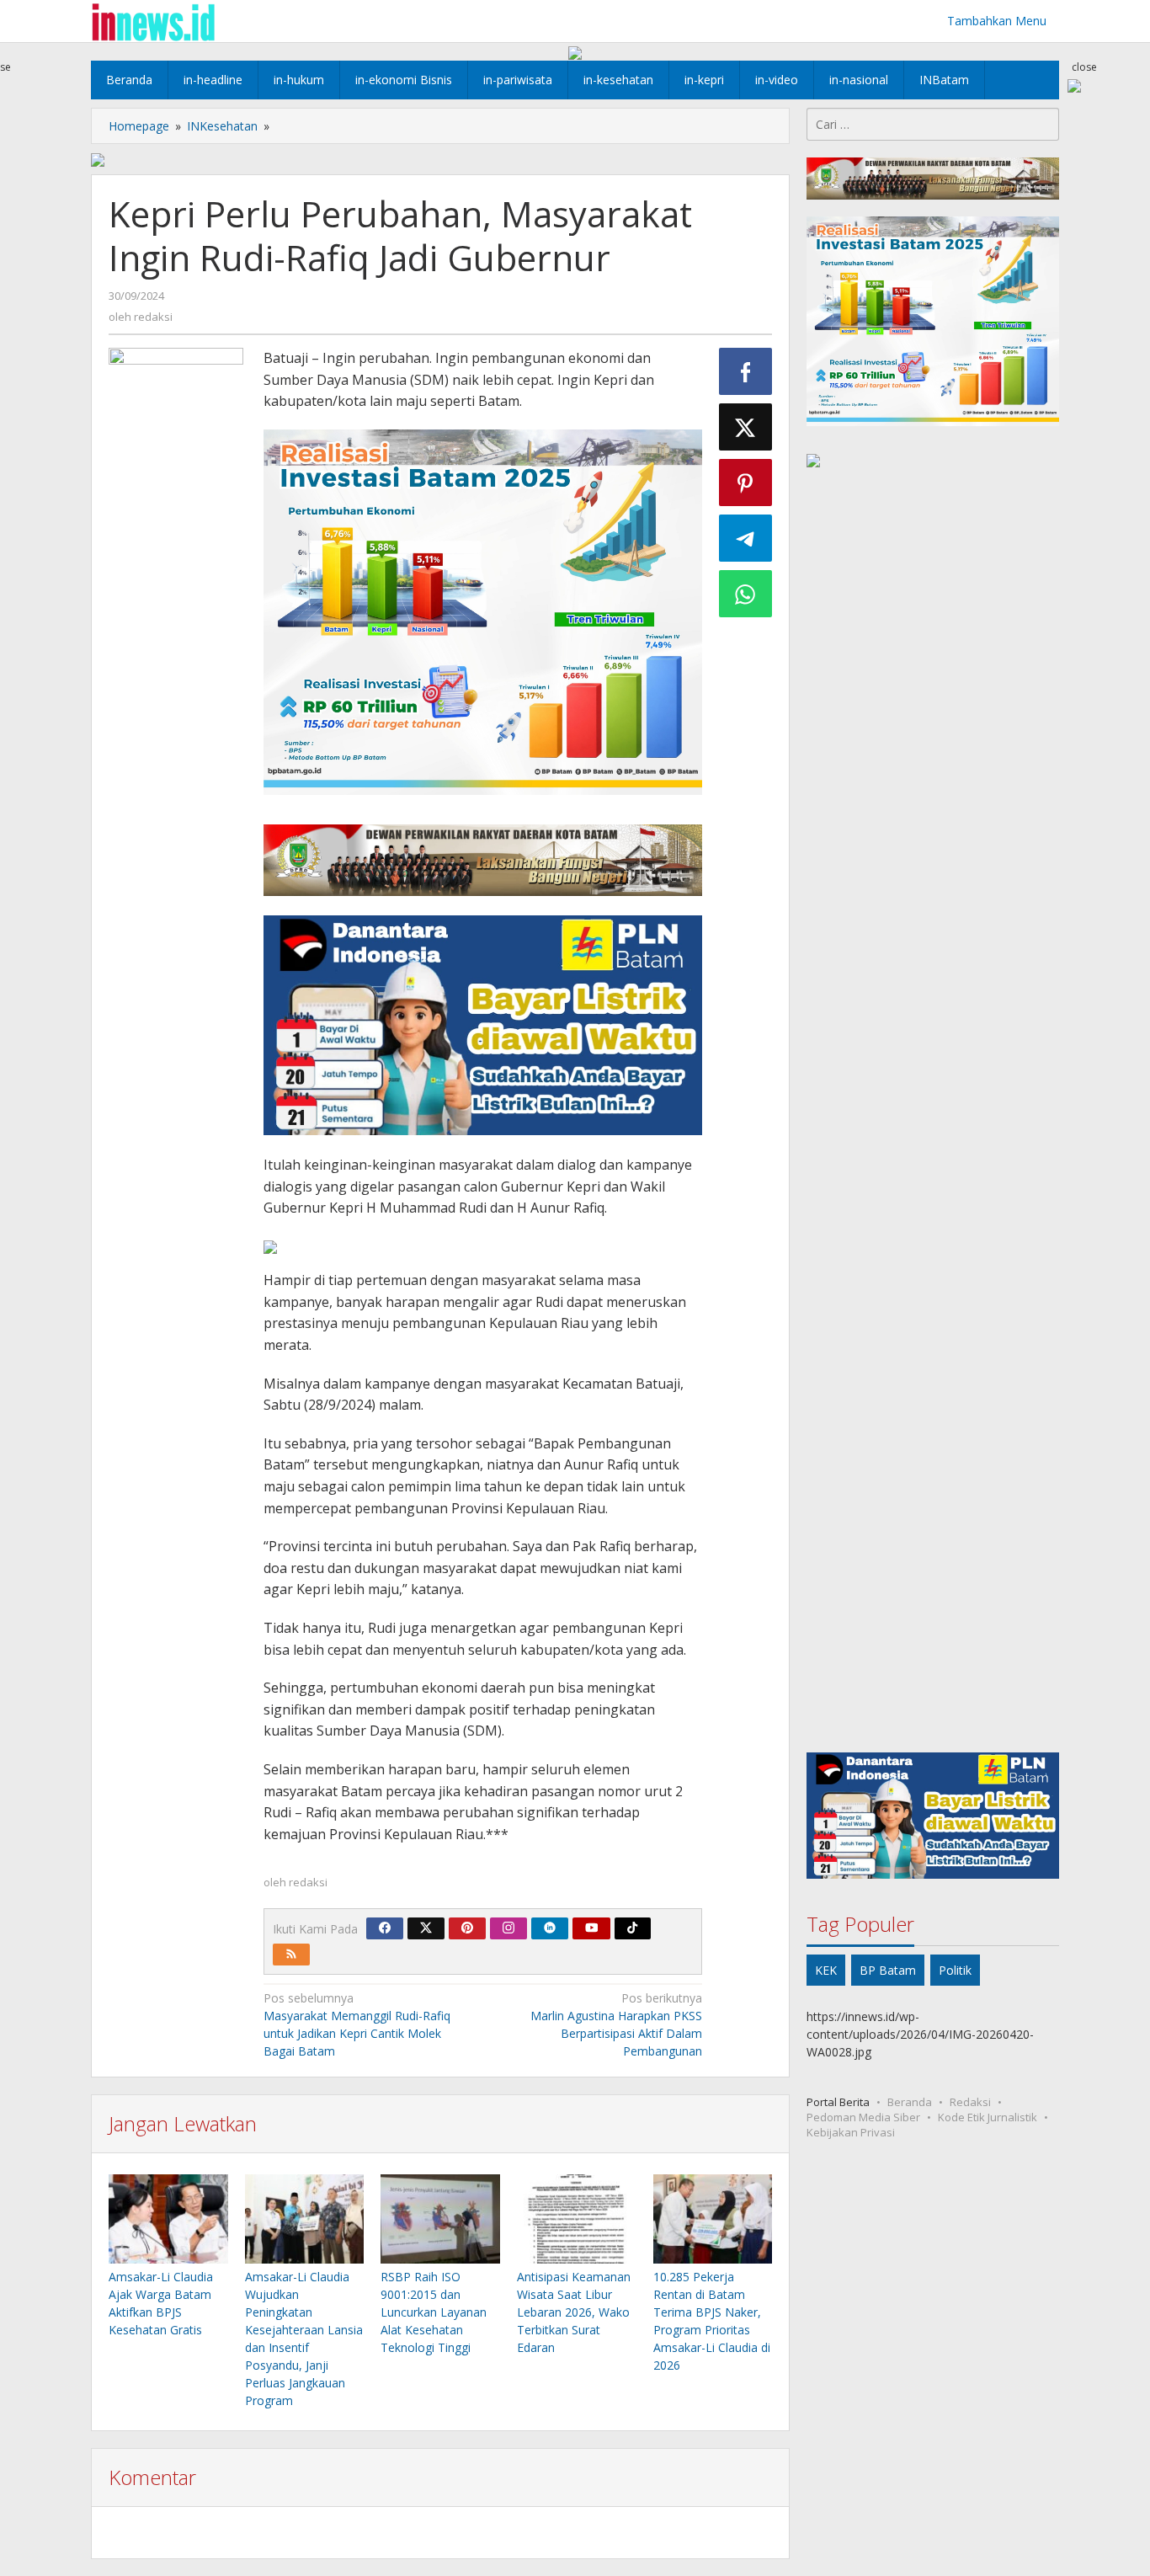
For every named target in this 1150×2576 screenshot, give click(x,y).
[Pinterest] (467, 1928)
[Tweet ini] (746, 427)
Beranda (910, 2102)
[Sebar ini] (746, 371)
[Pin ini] (746, 483)
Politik (955, 1970)
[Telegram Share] (746, 538)
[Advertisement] (933, 1113)
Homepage (139, 126)
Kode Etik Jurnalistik (988, 2117)
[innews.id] (153, 21)
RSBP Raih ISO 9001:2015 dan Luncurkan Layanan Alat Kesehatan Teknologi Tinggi (434, 2312)
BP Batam (888, 1970)
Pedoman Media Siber (863, 2117)
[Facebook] (385, 1928)
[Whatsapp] (746, 594)
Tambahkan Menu (997, 21)
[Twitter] (426, 1928)
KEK (826, 1970)
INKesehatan (222, 126)
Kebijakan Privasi (851, 2132)
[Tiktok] (632, 1928)
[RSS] (291, 1955)
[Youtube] (592, 1928)
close (1084, 67)
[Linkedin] (550, 1928)
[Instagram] (508, 1928)
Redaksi (970, 2102)
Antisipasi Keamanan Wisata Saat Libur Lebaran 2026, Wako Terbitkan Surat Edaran (574, 2312)
